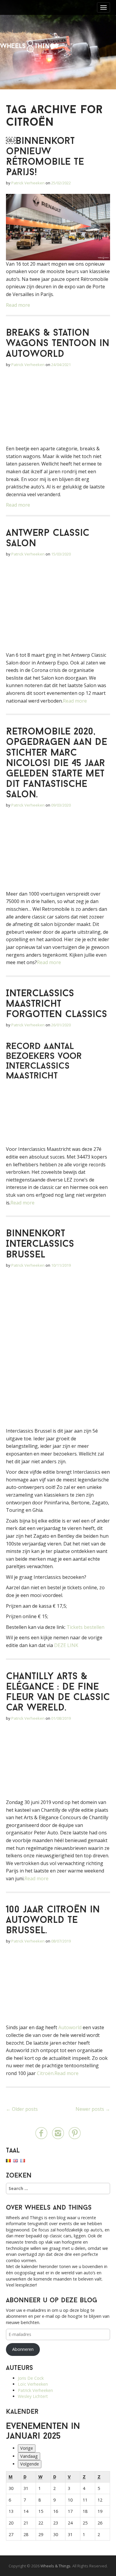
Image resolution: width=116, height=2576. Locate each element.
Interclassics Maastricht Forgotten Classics (57, 1004)
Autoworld (69, 2027)
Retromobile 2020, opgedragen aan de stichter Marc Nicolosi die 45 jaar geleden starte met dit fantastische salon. (57, 764)
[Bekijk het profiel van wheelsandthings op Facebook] (41, 2133)
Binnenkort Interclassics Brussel (40, 1244)
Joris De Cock (31, 2378)
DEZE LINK (66, 1645)
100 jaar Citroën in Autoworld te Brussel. (53, 1920)
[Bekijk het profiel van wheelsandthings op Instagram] (58, 2133)
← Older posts (22, 2109)
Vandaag (29, 2456)
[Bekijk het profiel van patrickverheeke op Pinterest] (75, 2133)
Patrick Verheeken (28, 183)
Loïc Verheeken (33, 2384)
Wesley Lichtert (33, 2396)
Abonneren (23, 2349)
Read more (18, 305)
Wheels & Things (29, 46)
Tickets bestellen (86, 1627)
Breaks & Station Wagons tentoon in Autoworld (58, 344)
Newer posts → (93, 2109)
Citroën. (46, 2073)
